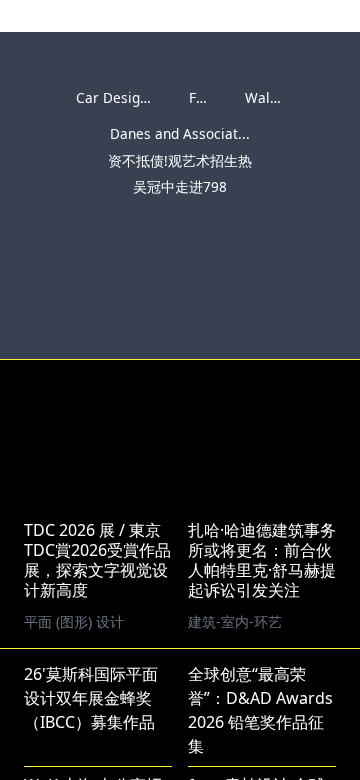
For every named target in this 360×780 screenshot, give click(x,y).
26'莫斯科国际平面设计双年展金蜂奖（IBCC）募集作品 (91, 698)
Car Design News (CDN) (152, 97)
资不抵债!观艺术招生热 (180, 160)
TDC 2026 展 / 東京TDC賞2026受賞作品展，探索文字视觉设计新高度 (97, 560)
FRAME (211, 97)
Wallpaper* (282, 97)
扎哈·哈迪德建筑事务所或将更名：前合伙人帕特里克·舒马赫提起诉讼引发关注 (262, 560)
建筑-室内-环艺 (235, 621)
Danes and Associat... (180, 133)
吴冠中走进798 (180, 186)
